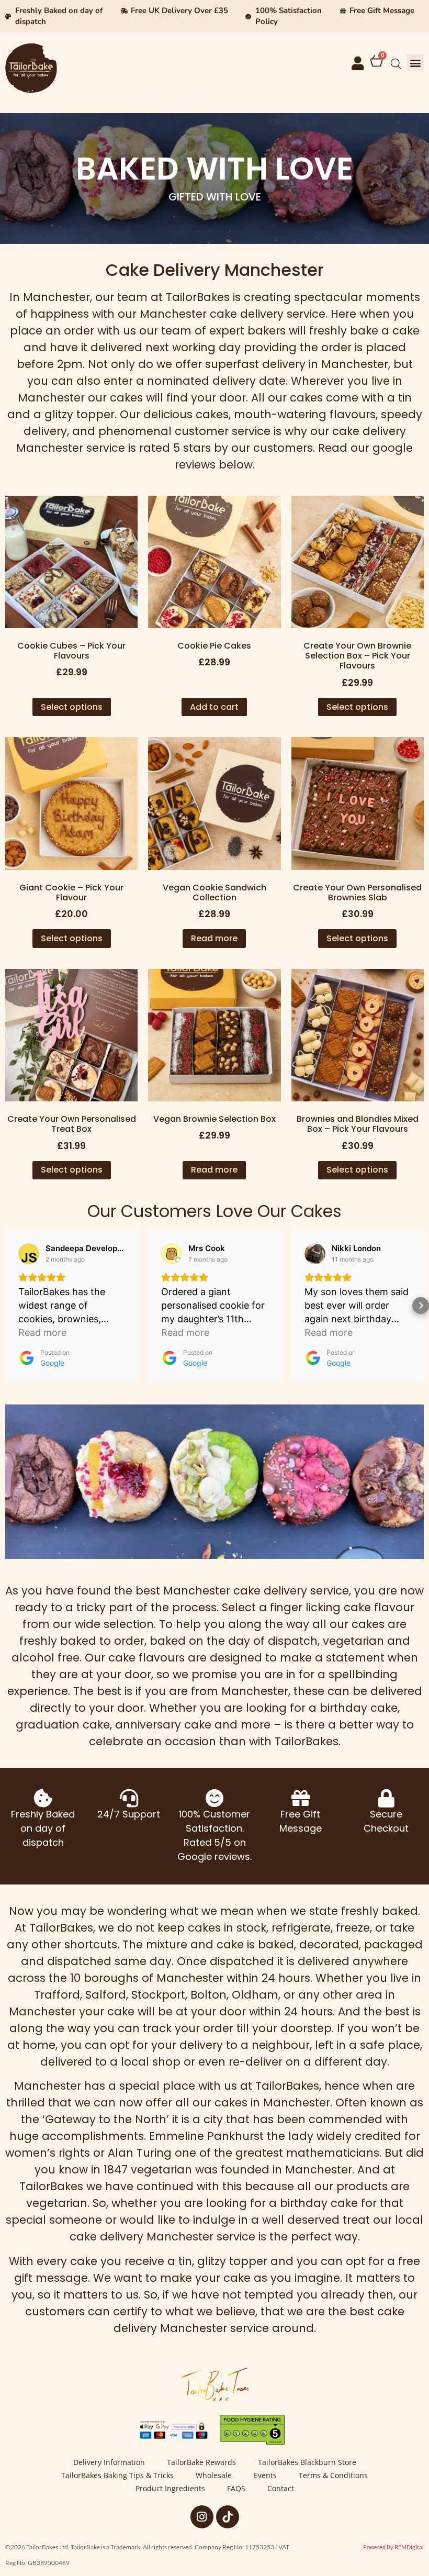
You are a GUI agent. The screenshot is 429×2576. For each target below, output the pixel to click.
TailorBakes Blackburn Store (307, 2462)
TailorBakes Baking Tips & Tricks (117, 2475)
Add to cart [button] (214, 707)
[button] (415, 63)
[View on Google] (29, 1254)
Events (265, 2475)
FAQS (236, 2488)
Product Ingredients (170, 2488)
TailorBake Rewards (201, 2462)
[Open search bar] (396, 64)
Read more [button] (42, 1332)
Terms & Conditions (333, 2475)
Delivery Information (109, 2462)
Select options (72, 707)
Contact (281, 2488)
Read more (214, 938)
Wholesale (214, 2475)
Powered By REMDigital (393, 2547)
